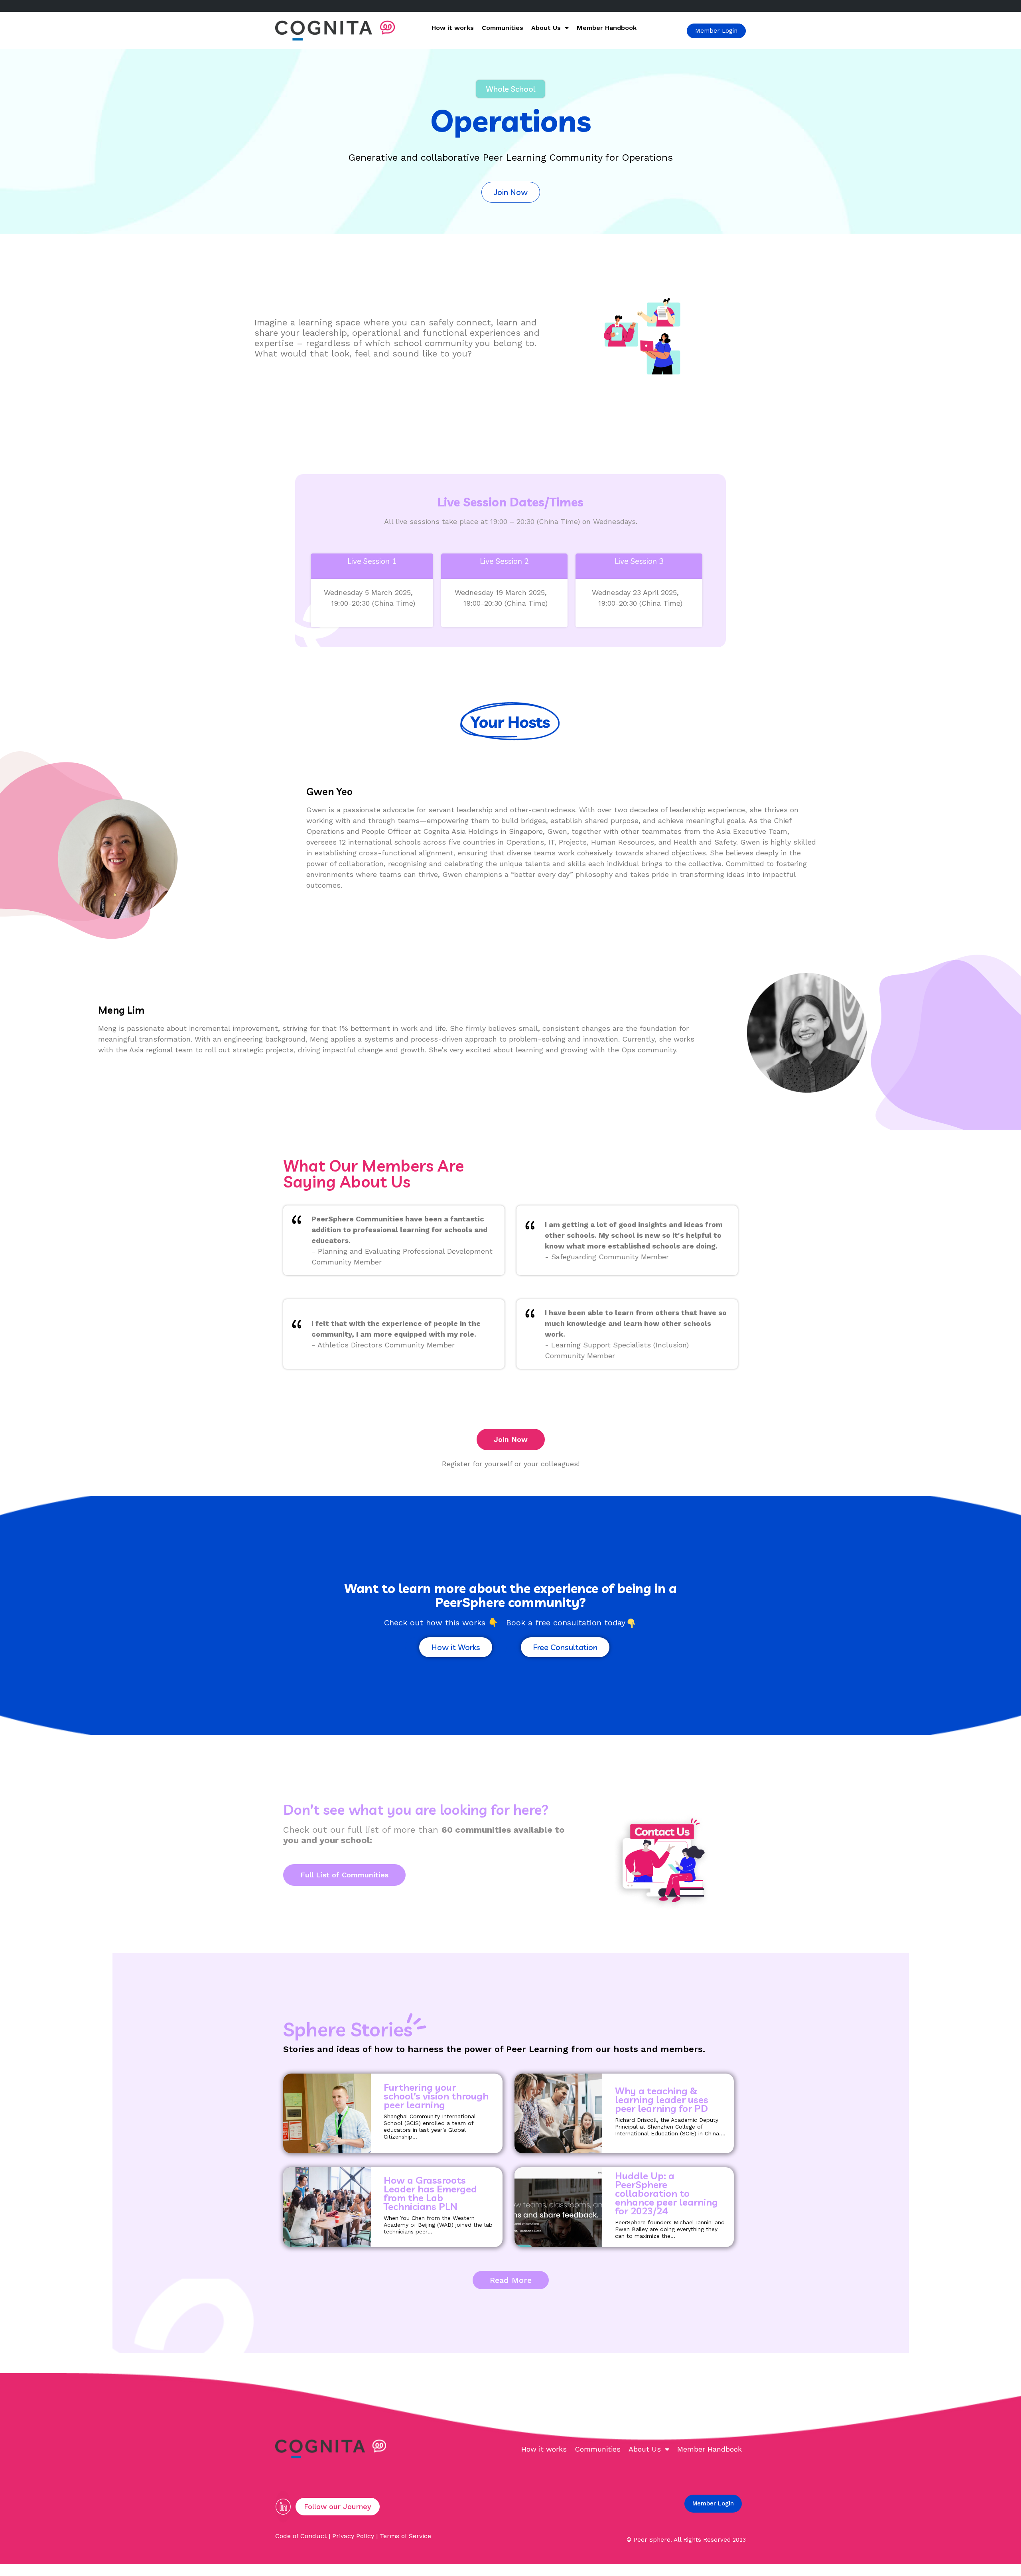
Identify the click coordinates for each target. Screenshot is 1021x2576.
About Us (546, 28)
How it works (453, 28)
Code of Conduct (301, 2536)
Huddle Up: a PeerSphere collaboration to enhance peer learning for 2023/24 (666, 2193)
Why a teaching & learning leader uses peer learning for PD (662, 2099)
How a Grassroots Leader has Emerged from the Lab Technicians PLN (430, 2193)
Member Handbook (607, 28)
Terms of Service (405, 2536)
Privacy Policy (353, 2536)
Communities (503, 28)
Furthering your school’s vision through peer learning (436, 2096)
